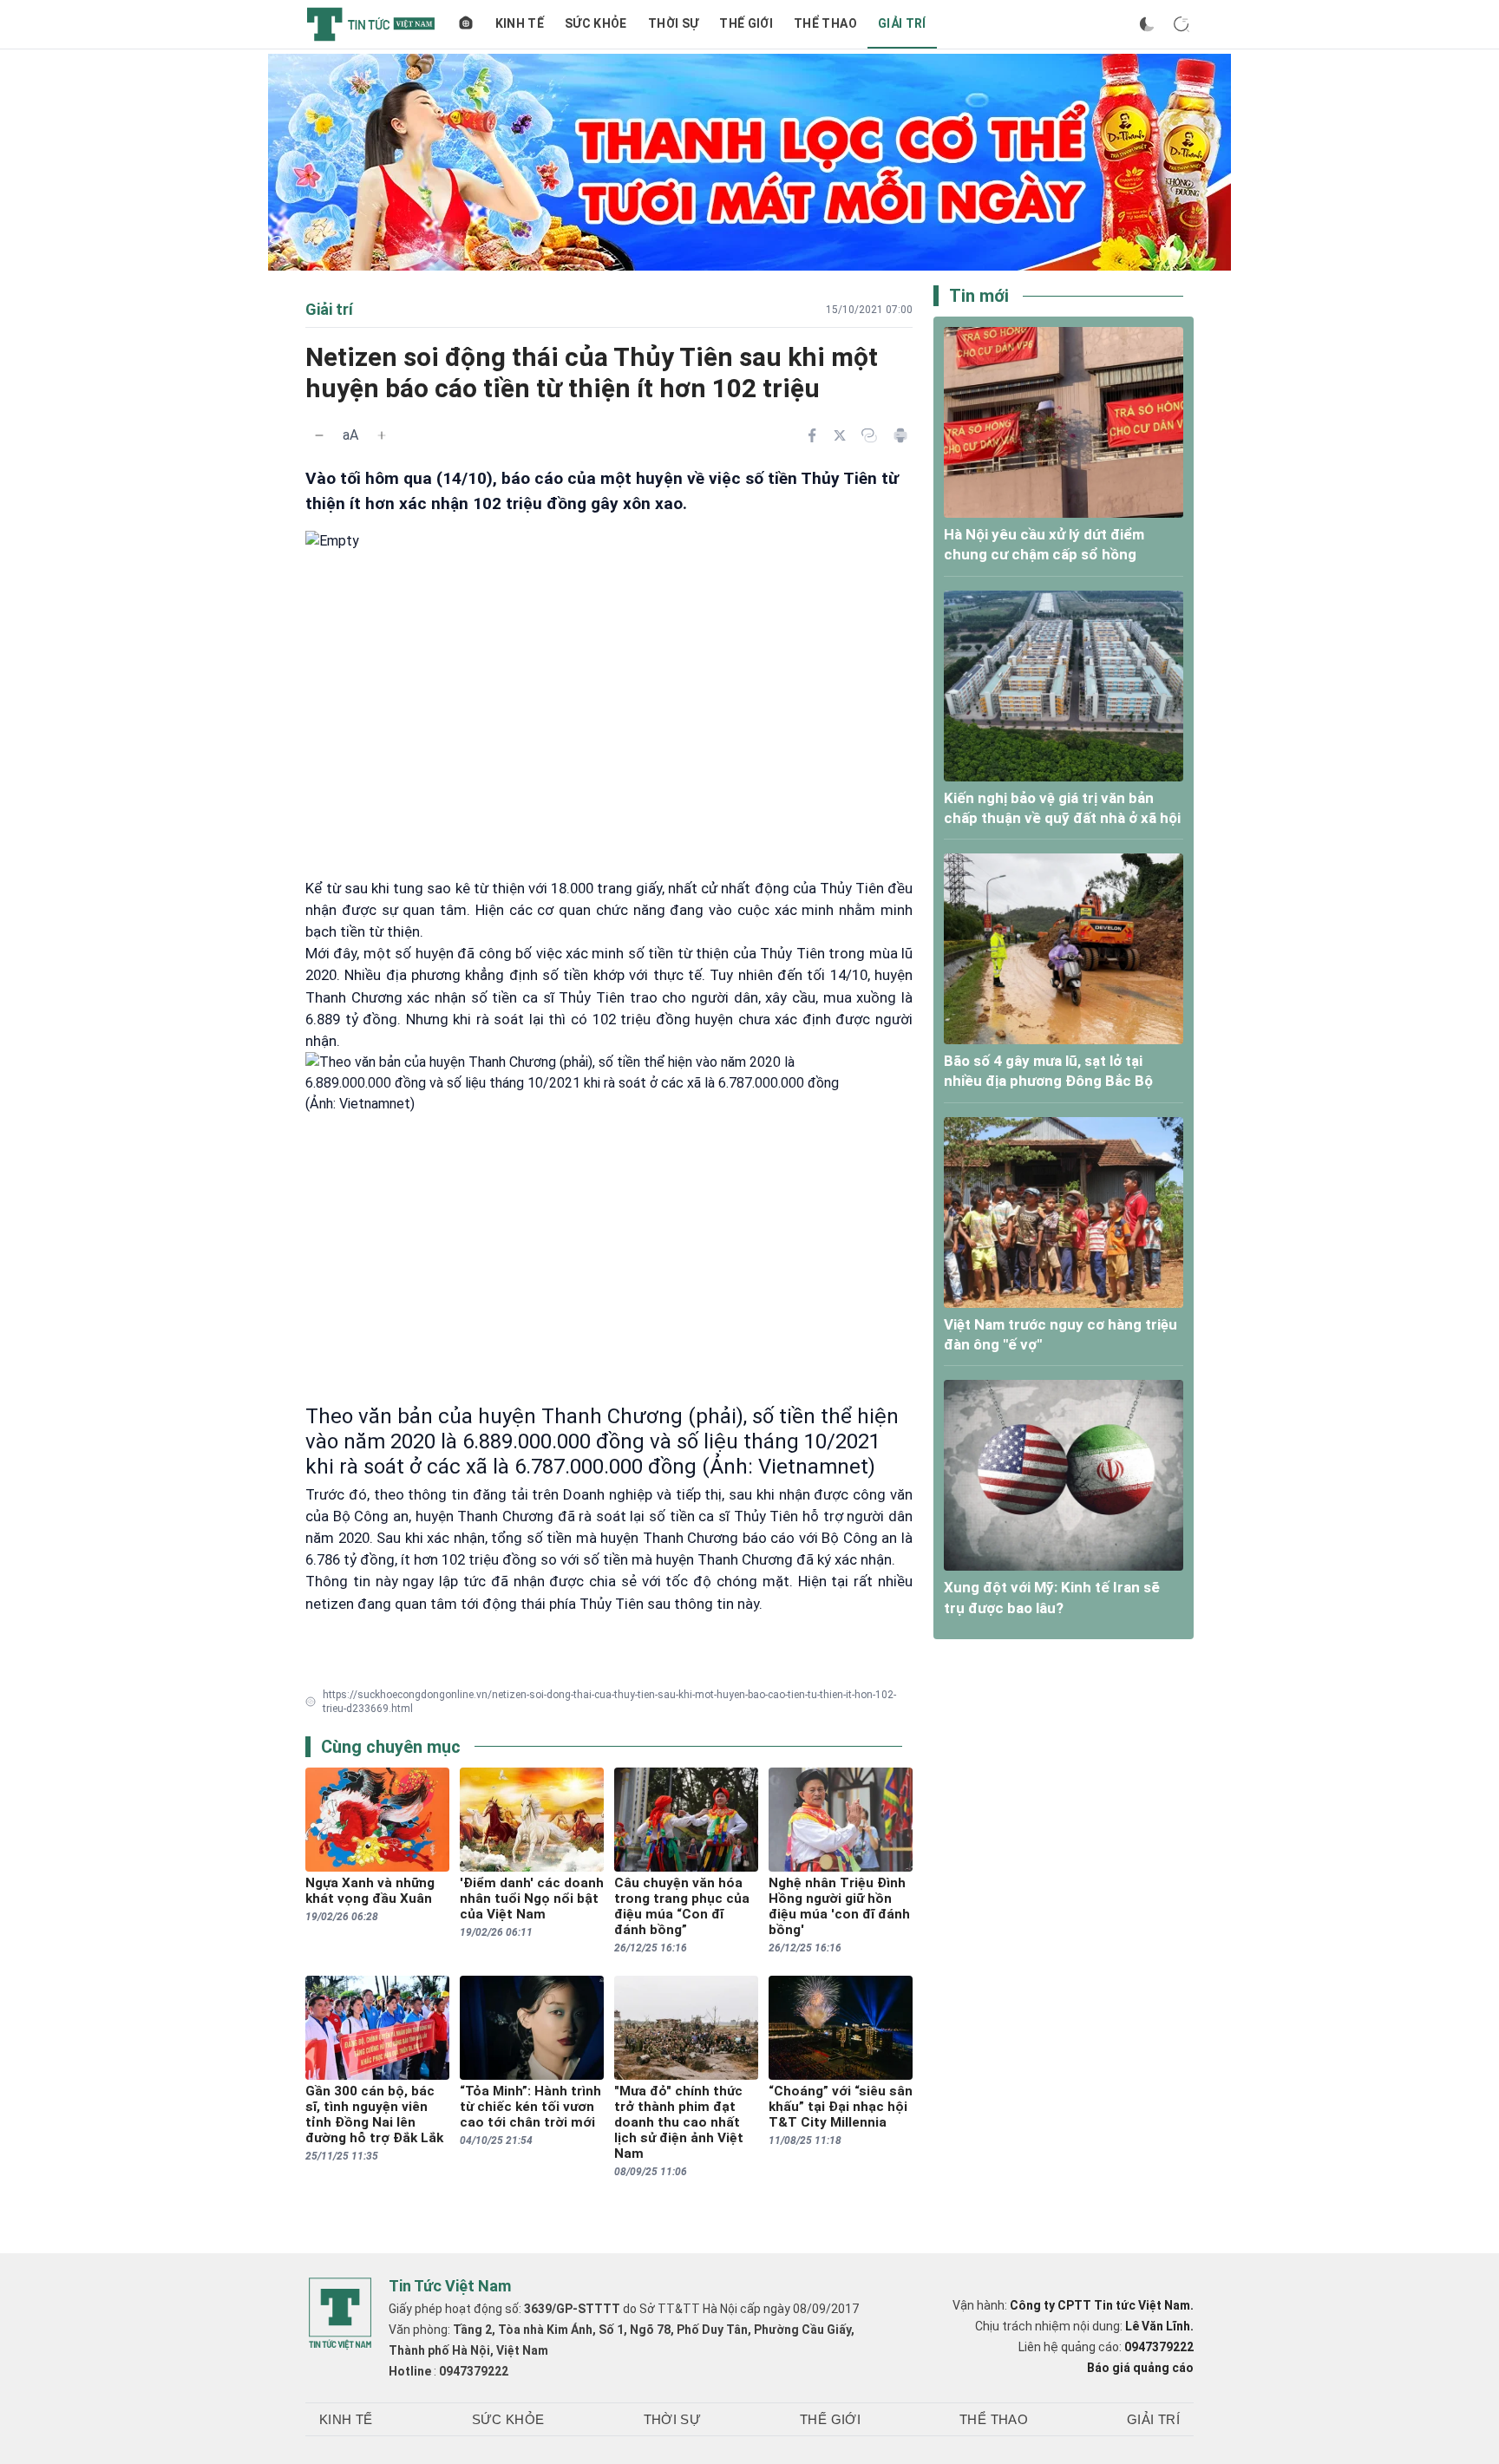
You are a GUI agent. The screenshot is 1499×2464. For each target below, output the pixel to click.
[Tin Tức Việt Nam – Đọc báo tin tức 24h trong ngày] (371, 24)
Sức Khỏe (596, 23)
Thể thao (825, 23)
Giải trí (902, 23)
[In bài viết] (900, 435)
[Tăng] (382, 435)
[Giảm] (319, 435)
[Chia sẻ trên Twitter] (840, 435)
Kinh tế (520, 23)
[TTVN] (340, 2314)
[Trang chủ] (466, 24)
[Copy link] (869, 435)
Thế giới (746, 23)
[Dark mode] (1147, 24)
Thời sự (673, 23)
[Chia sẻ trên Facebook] (812, 435)
